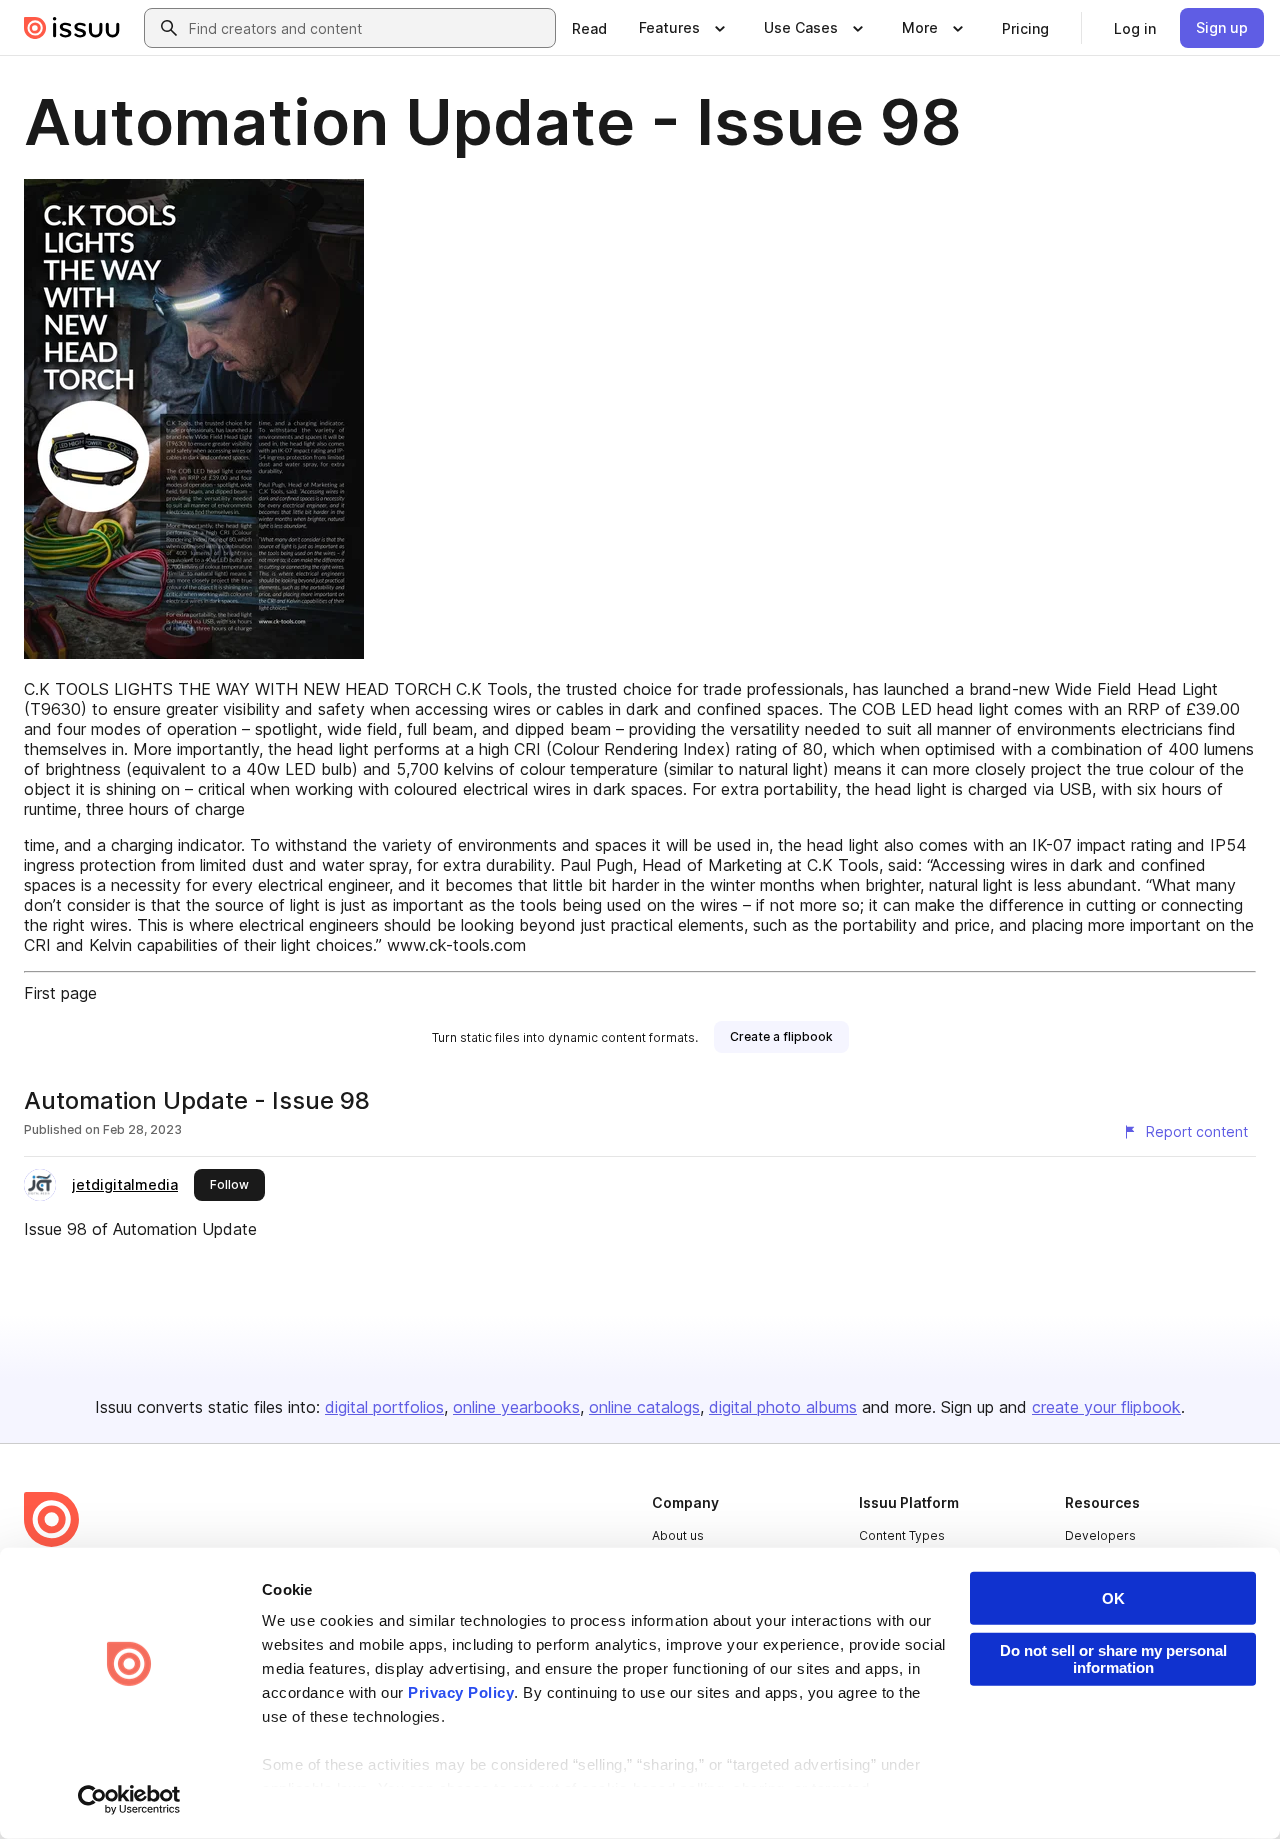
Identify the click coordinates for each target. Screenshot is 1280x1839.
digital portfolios (384, 1407)
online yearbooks (516, 1407)
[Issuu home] (72, 28)
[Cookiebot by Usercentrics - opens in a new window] (129, 1800)
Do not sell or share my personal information (1113, 1659)
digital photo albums (783, 1407)
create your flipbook (1106, 1407)
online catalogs (644, 1407)
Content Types (902, 1535)
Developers (1100, 1535)
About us (678, 1535)
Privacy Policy (461, 1692)
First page (60, 993)
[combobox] (368, 28)
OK (1113, 1598)
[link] (589, 28)
